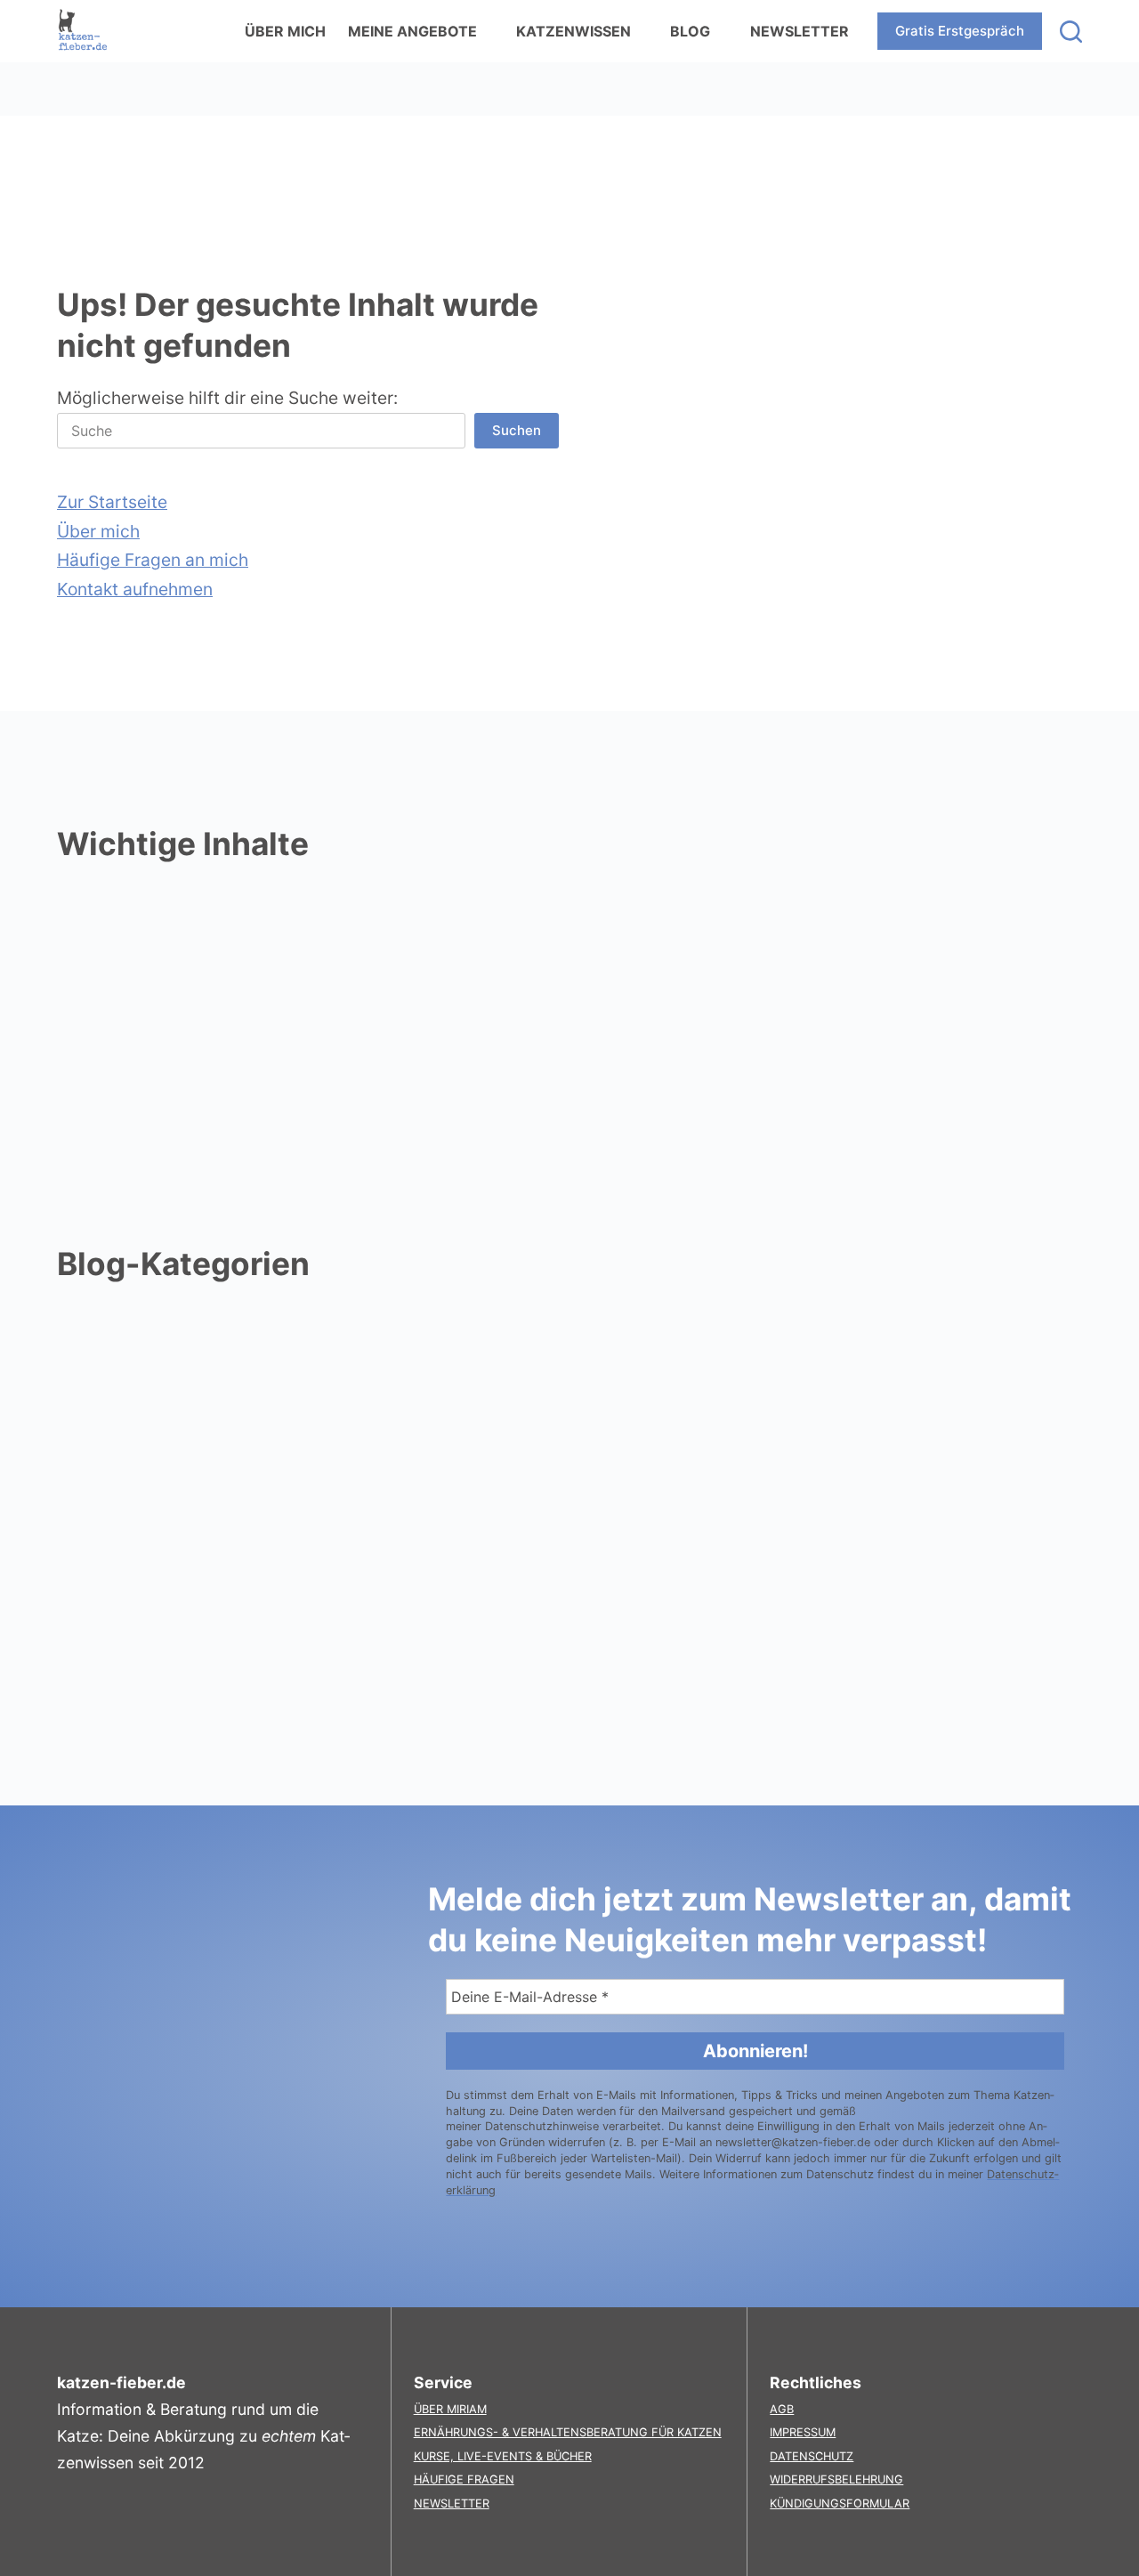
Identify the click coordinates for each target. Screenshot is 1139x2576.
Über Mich (285, 31)
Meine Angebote (412, 31)
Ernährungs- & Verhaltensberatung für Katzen (568, 2432)
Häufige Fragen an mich (153, 560)
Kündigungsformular (840, 2503)
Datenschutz (812, 2456)
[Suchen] (1071, 32)
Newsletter (800, 31)
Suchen (517, 430)
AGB (782, 2409)
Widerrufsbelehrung (836, 2479)
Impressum (803, 2432)
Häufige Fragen (464, 2479)
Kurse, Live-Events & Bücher (503, 2456)
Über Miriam (450, 2409)
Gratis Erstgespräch (960, 31)
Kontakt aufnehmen (135, 589)
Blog (690, 31)
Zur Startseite (112, 502)
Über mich (98, 531)
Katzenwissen (574, 31)
